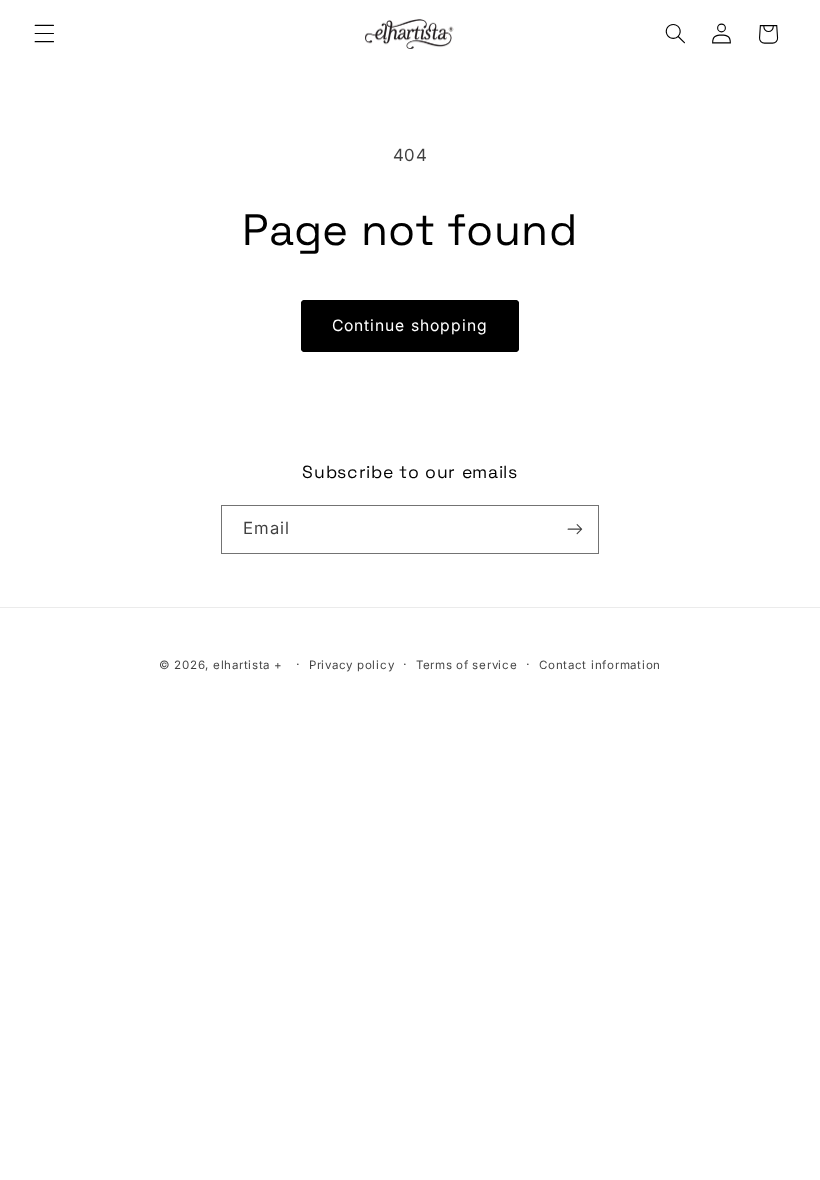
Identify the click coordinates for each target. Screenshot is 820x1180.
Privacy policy (351, 665)
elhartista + (248, 665)
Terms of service (467, 665)
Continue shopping (410, 325)
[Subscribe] (575, 529)
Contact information (600, 665)
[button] (44, 34)
